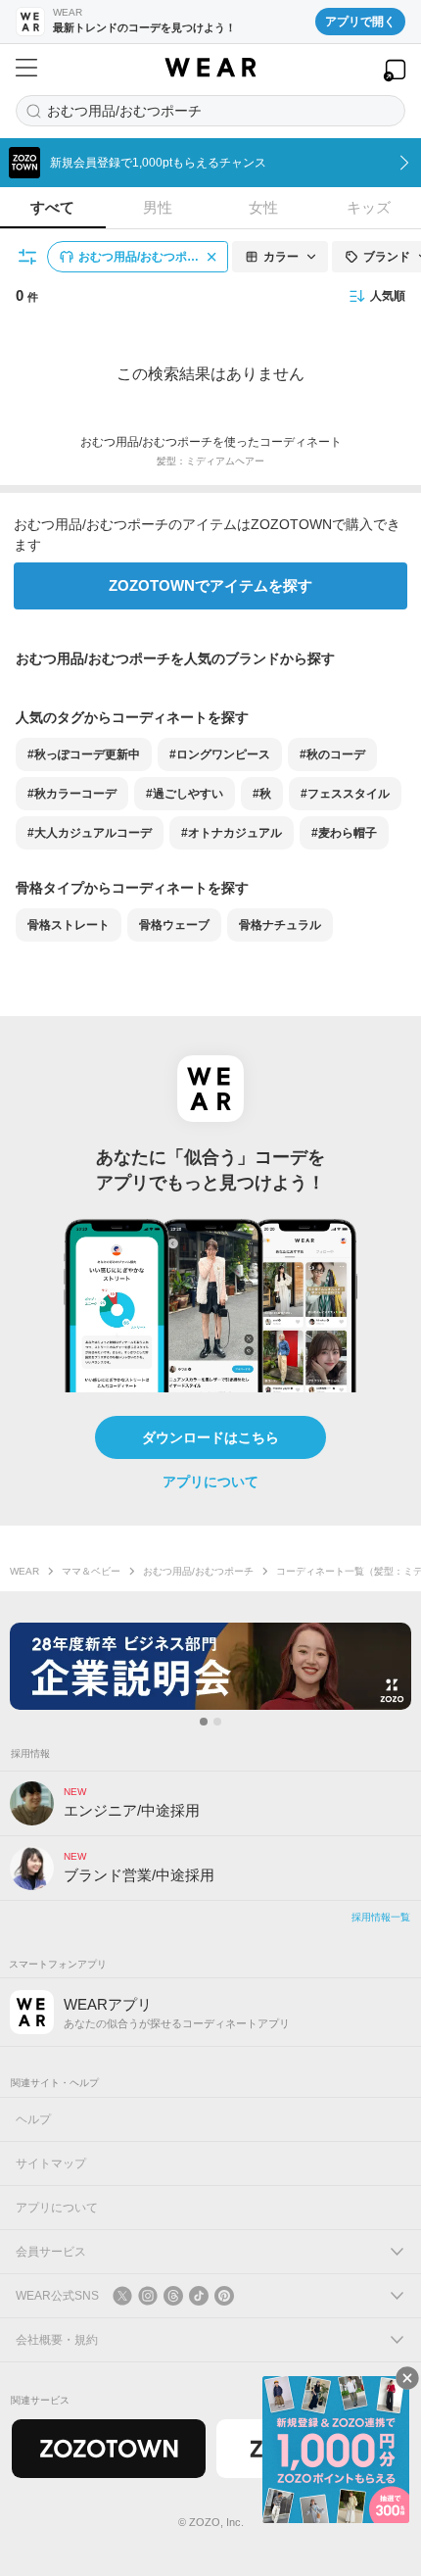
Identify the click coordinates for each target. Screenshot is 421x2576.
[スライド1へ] (204, 1722)
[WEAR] (210, 68)
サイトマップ (51, 2163)
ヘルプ (33, 2119)
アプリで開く (360, 22)
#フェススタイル (345, 794)
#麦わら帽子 (344, 833)
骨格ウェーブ (174, 925)
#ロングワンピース (220, 754)
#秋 (262, 794)
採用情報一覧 (381, 1917)
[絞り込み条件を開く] (28, 257)
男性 (158, 207)
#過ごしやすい (185, 794)
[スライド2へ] (217, 1722)
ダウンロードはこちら (210, 1437)
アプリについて (210, 1482)
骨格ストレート (69, 925)
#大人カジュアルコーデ (90, 833)
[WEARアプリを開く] (395, 70)
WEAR (24, 1571)
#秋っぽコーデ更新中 (84, 754)
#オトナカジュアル (232, 833)
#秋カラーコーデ (72, 794)
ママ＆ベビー (91, 1571)
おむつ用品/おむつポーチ (198, 1571)
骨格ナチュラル (280, 925)
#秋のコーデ (332, 754)
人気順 (388, 296)
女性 (263, 207)
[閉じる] (407, 2378)
